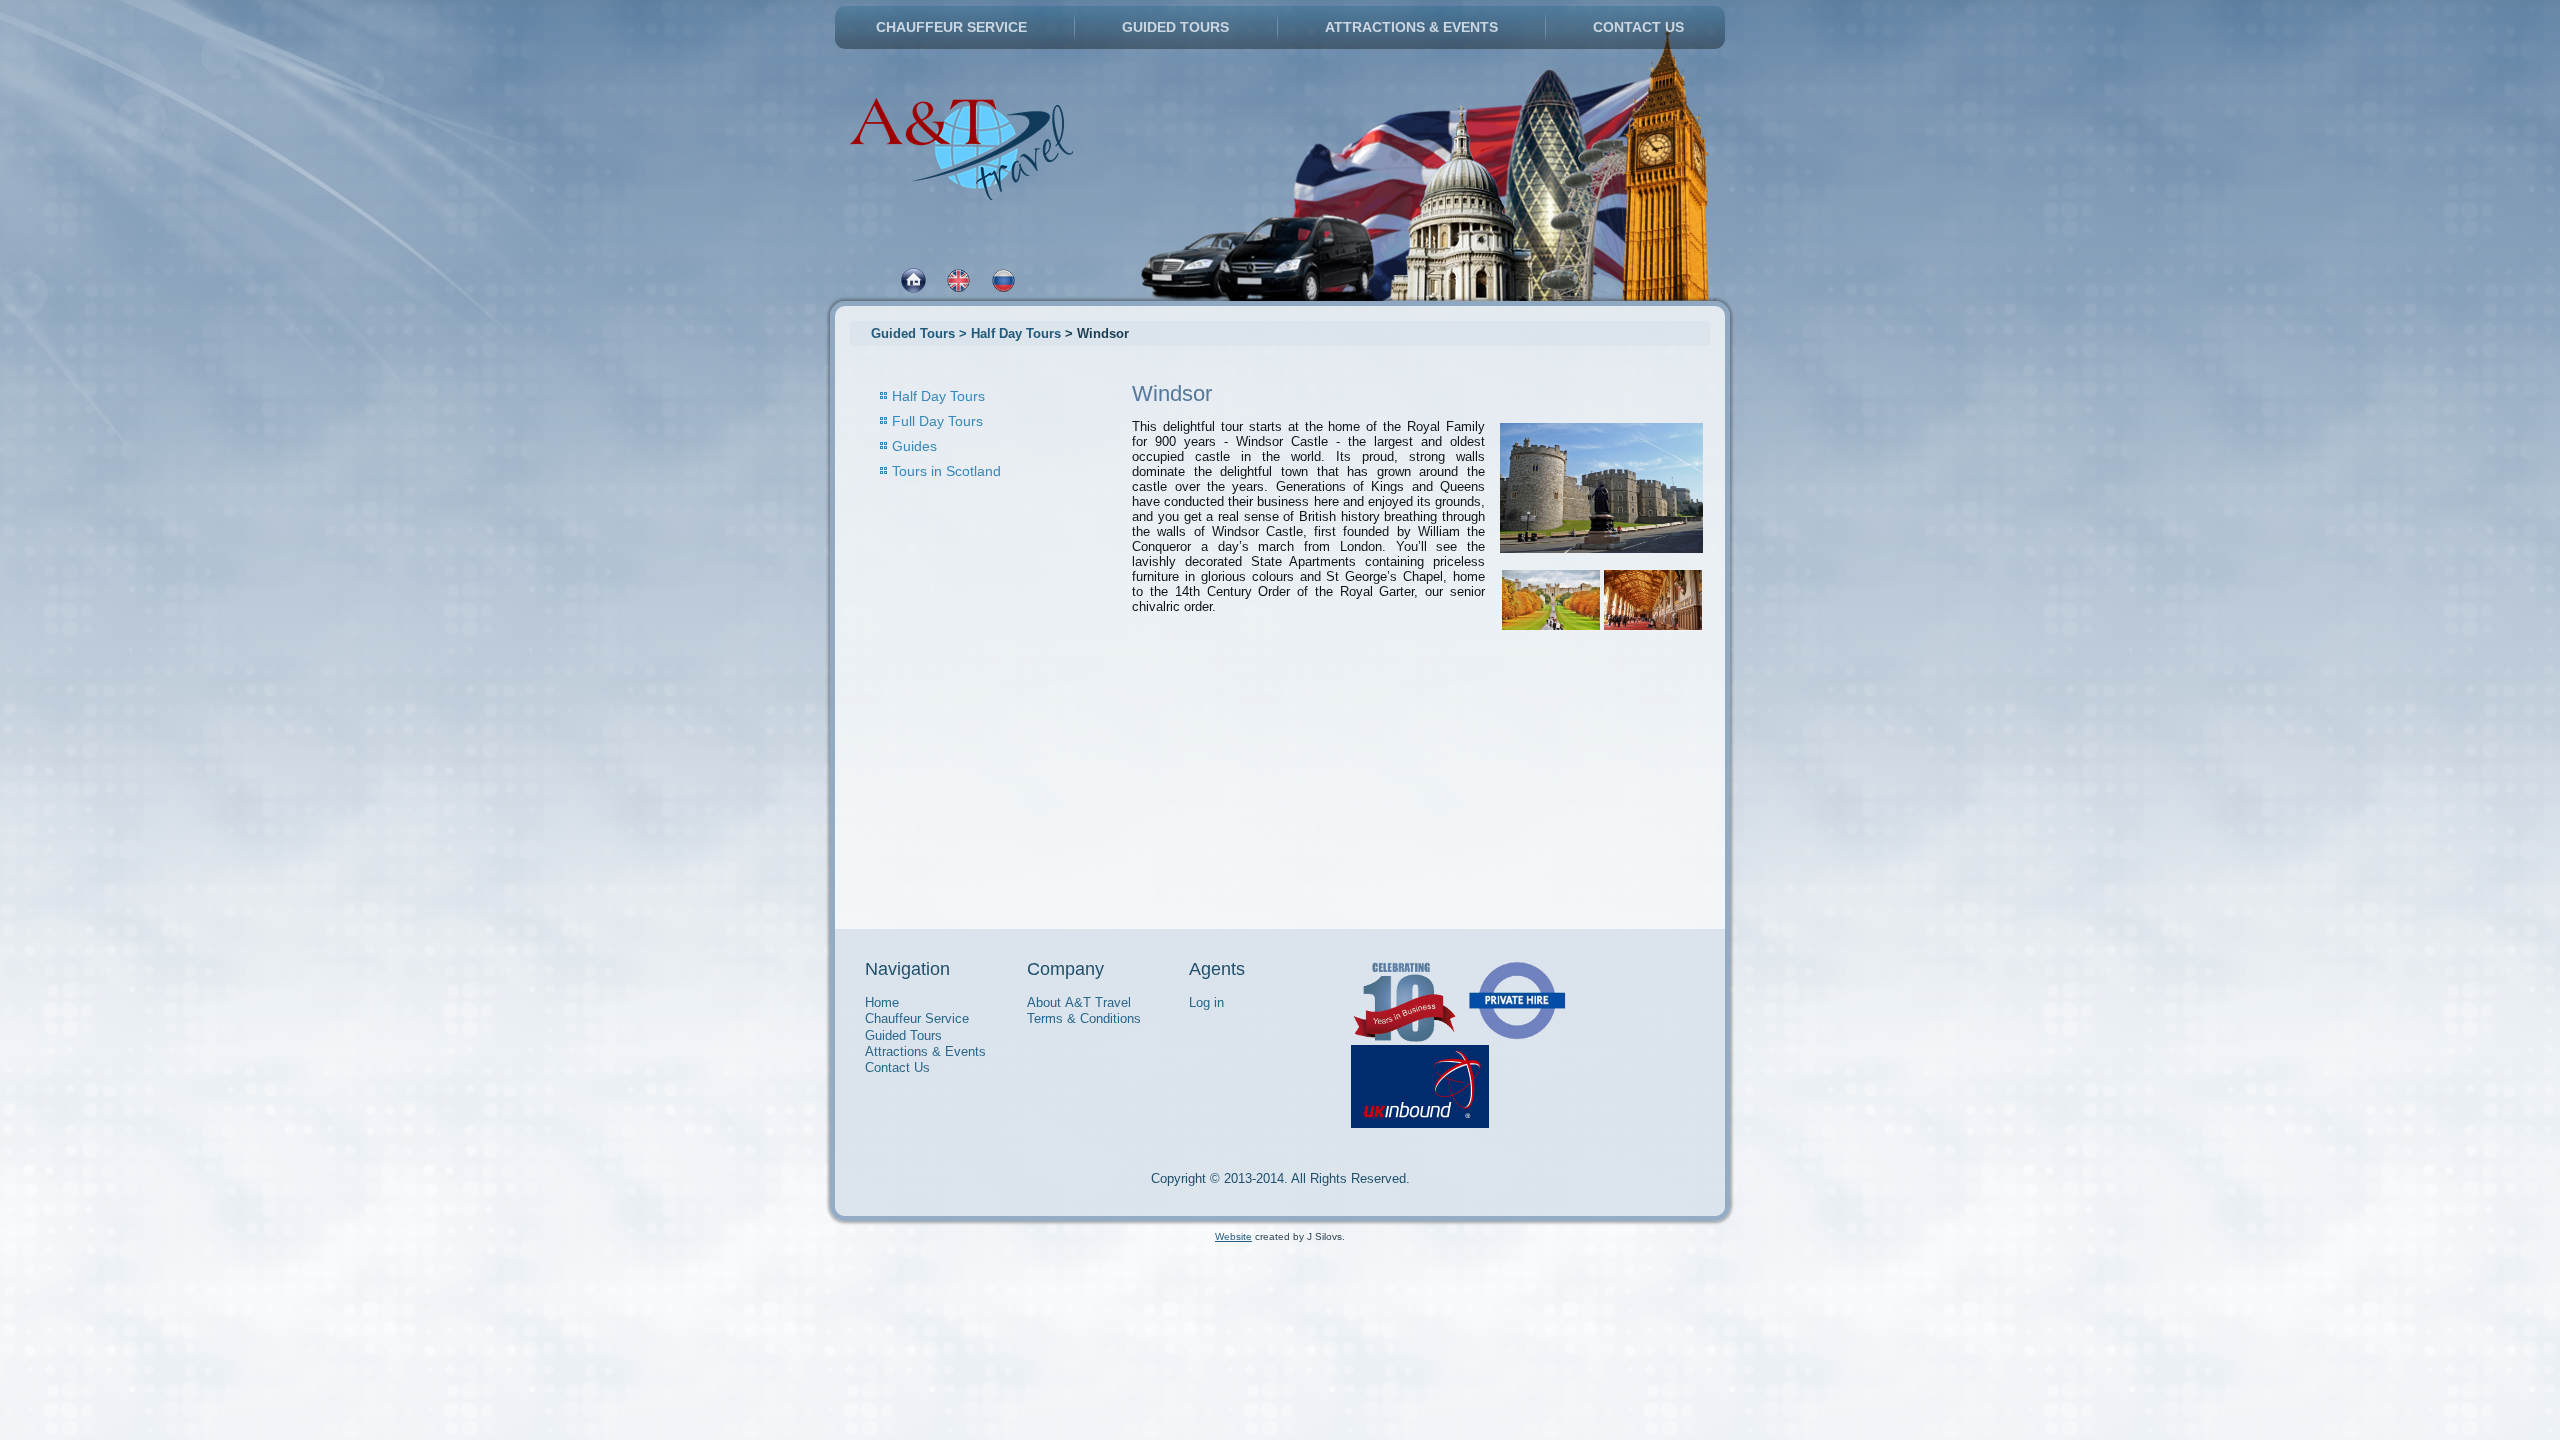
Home (882, 1002)
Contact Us (1638, 27)
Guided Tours (1175, 27)
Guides (914, 446)
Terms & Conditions (1084, 1018)
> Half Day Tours (1010, 333)
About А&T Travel (1079, 1002)
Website (1233, 1236)
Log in (1206, 1002)
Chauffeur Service (951, 27)
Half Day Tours (938, 396)
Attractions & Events (1411, 27)
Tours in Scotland (946, 471)
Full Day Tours (937, 421)
